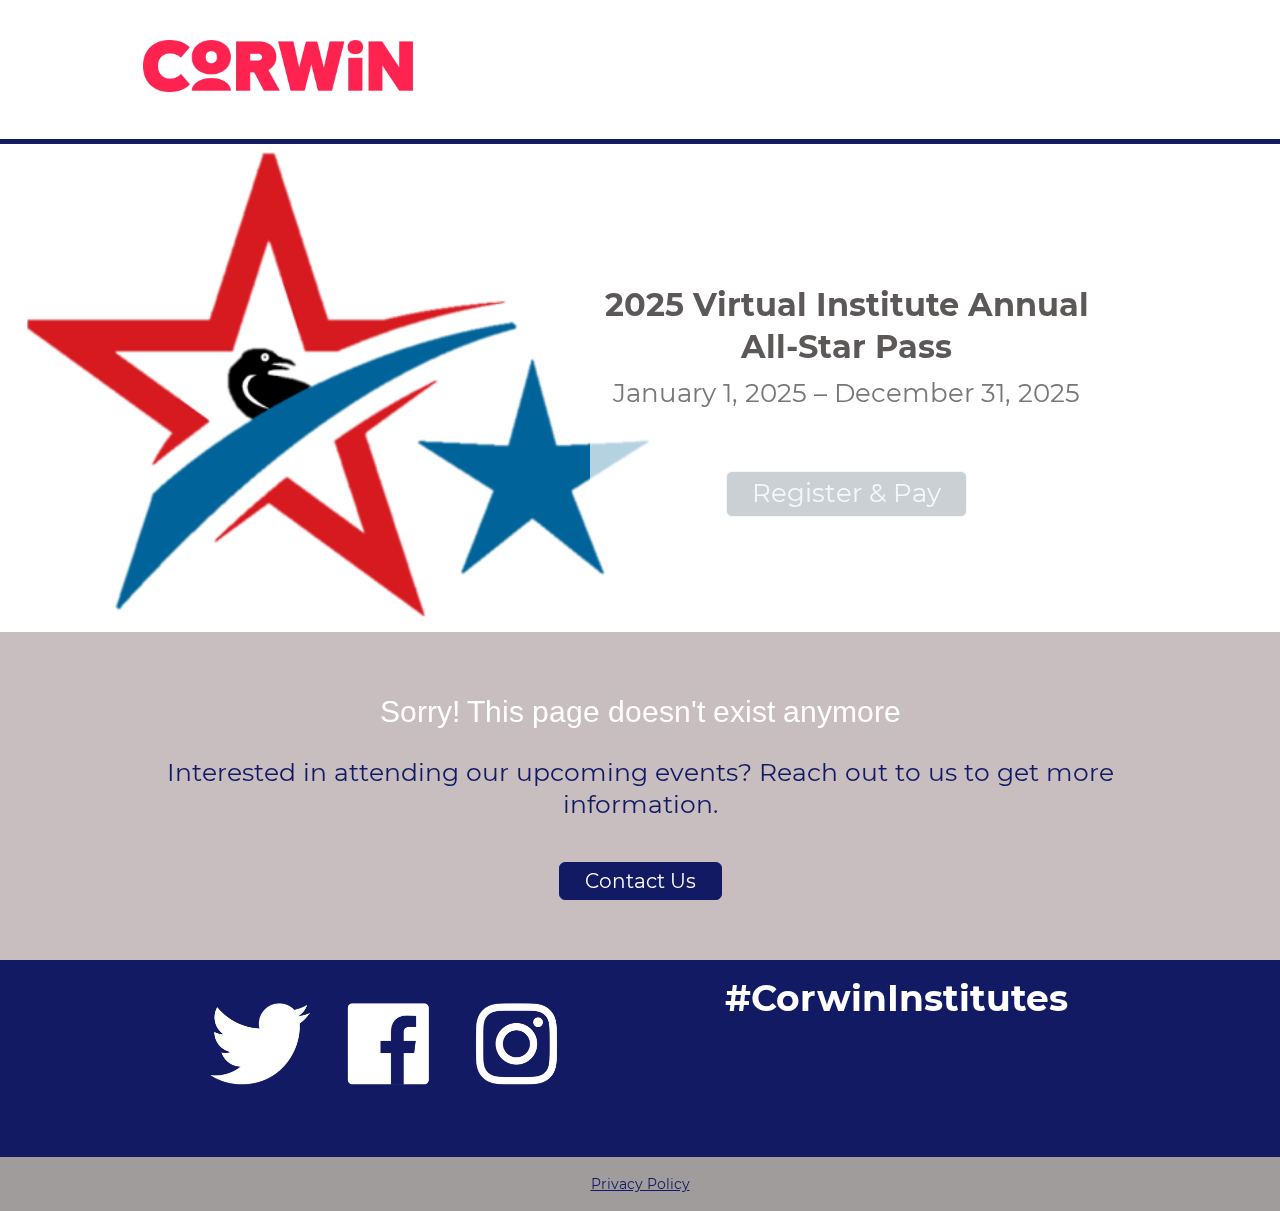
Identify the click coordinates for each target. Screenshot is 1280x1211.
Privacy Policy (640, 1184)
